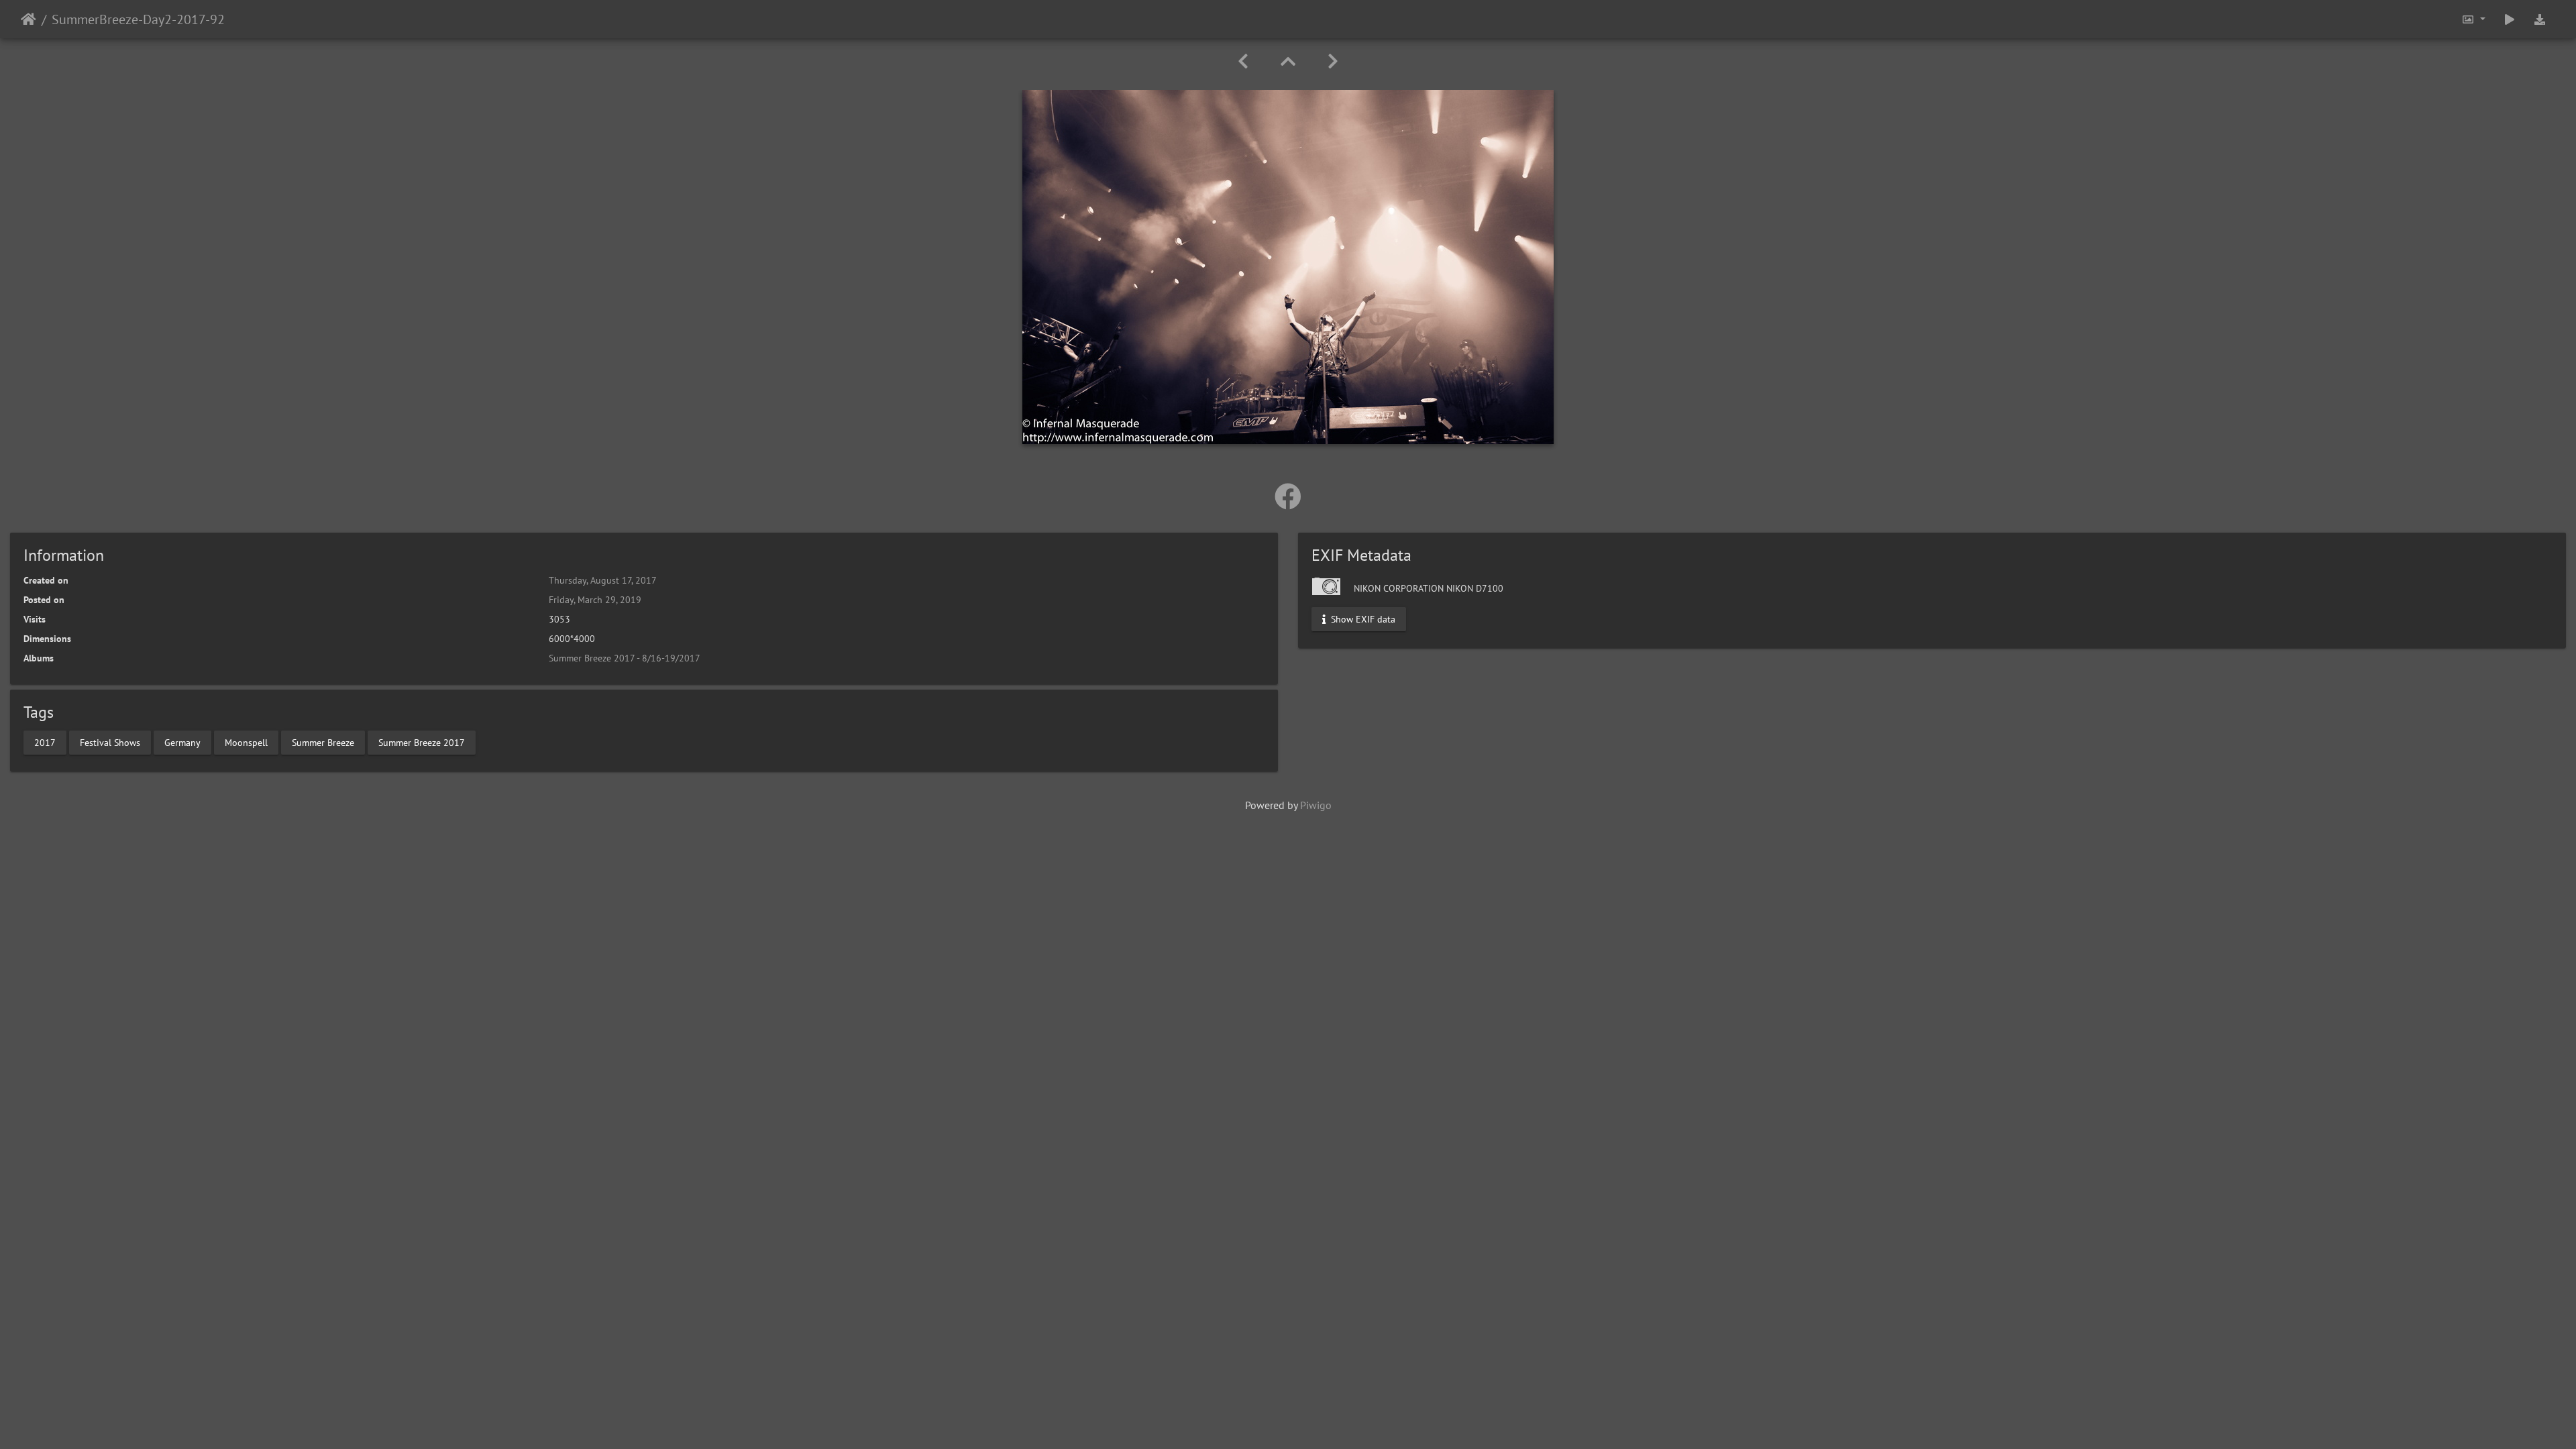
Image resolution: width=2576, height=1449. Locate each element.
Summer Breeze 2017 (422, 742)
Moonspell (246, 742)
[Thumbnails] (1288, 61)
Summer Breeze (323, 742)
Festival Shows (110, 742)
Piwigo (1316, 805)
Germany (182, 742)
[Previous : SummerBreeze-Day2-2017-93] (1243, 61)
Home (29, 19)
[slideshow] (2510, 19)
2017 (45, 742)
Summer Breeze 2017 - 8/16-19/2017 (625, 658)
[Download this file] (2540, 19)
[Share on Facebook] (1288, 496)
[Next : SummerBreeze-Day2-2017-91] (1333, 61)
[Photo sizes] (2473, 19)
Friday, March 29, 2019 (595, 600)
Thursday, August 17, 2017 (603, 580)
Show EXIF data (1362, 619)
